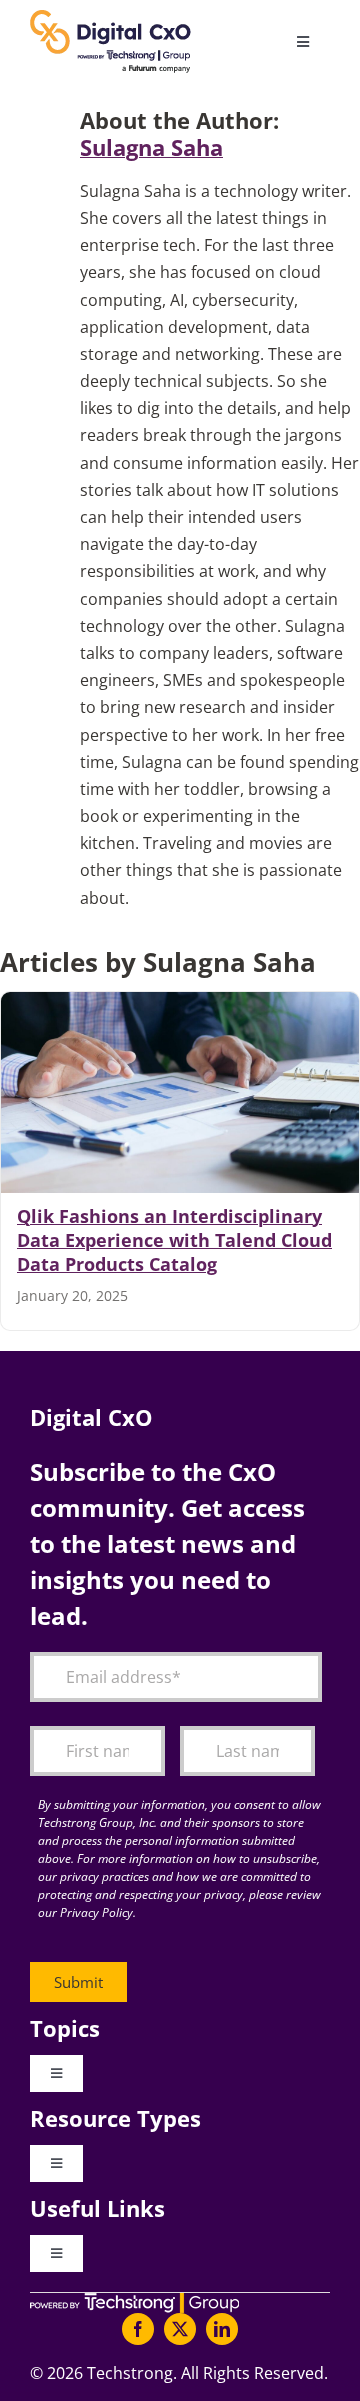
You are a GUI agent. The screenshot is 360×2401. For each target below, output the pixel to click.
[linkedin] (222, 2329)
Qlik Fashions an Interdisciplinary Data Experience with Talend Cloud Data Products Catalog (174, 1240)
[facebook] (138, 2329)
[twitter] (180, 2329)
